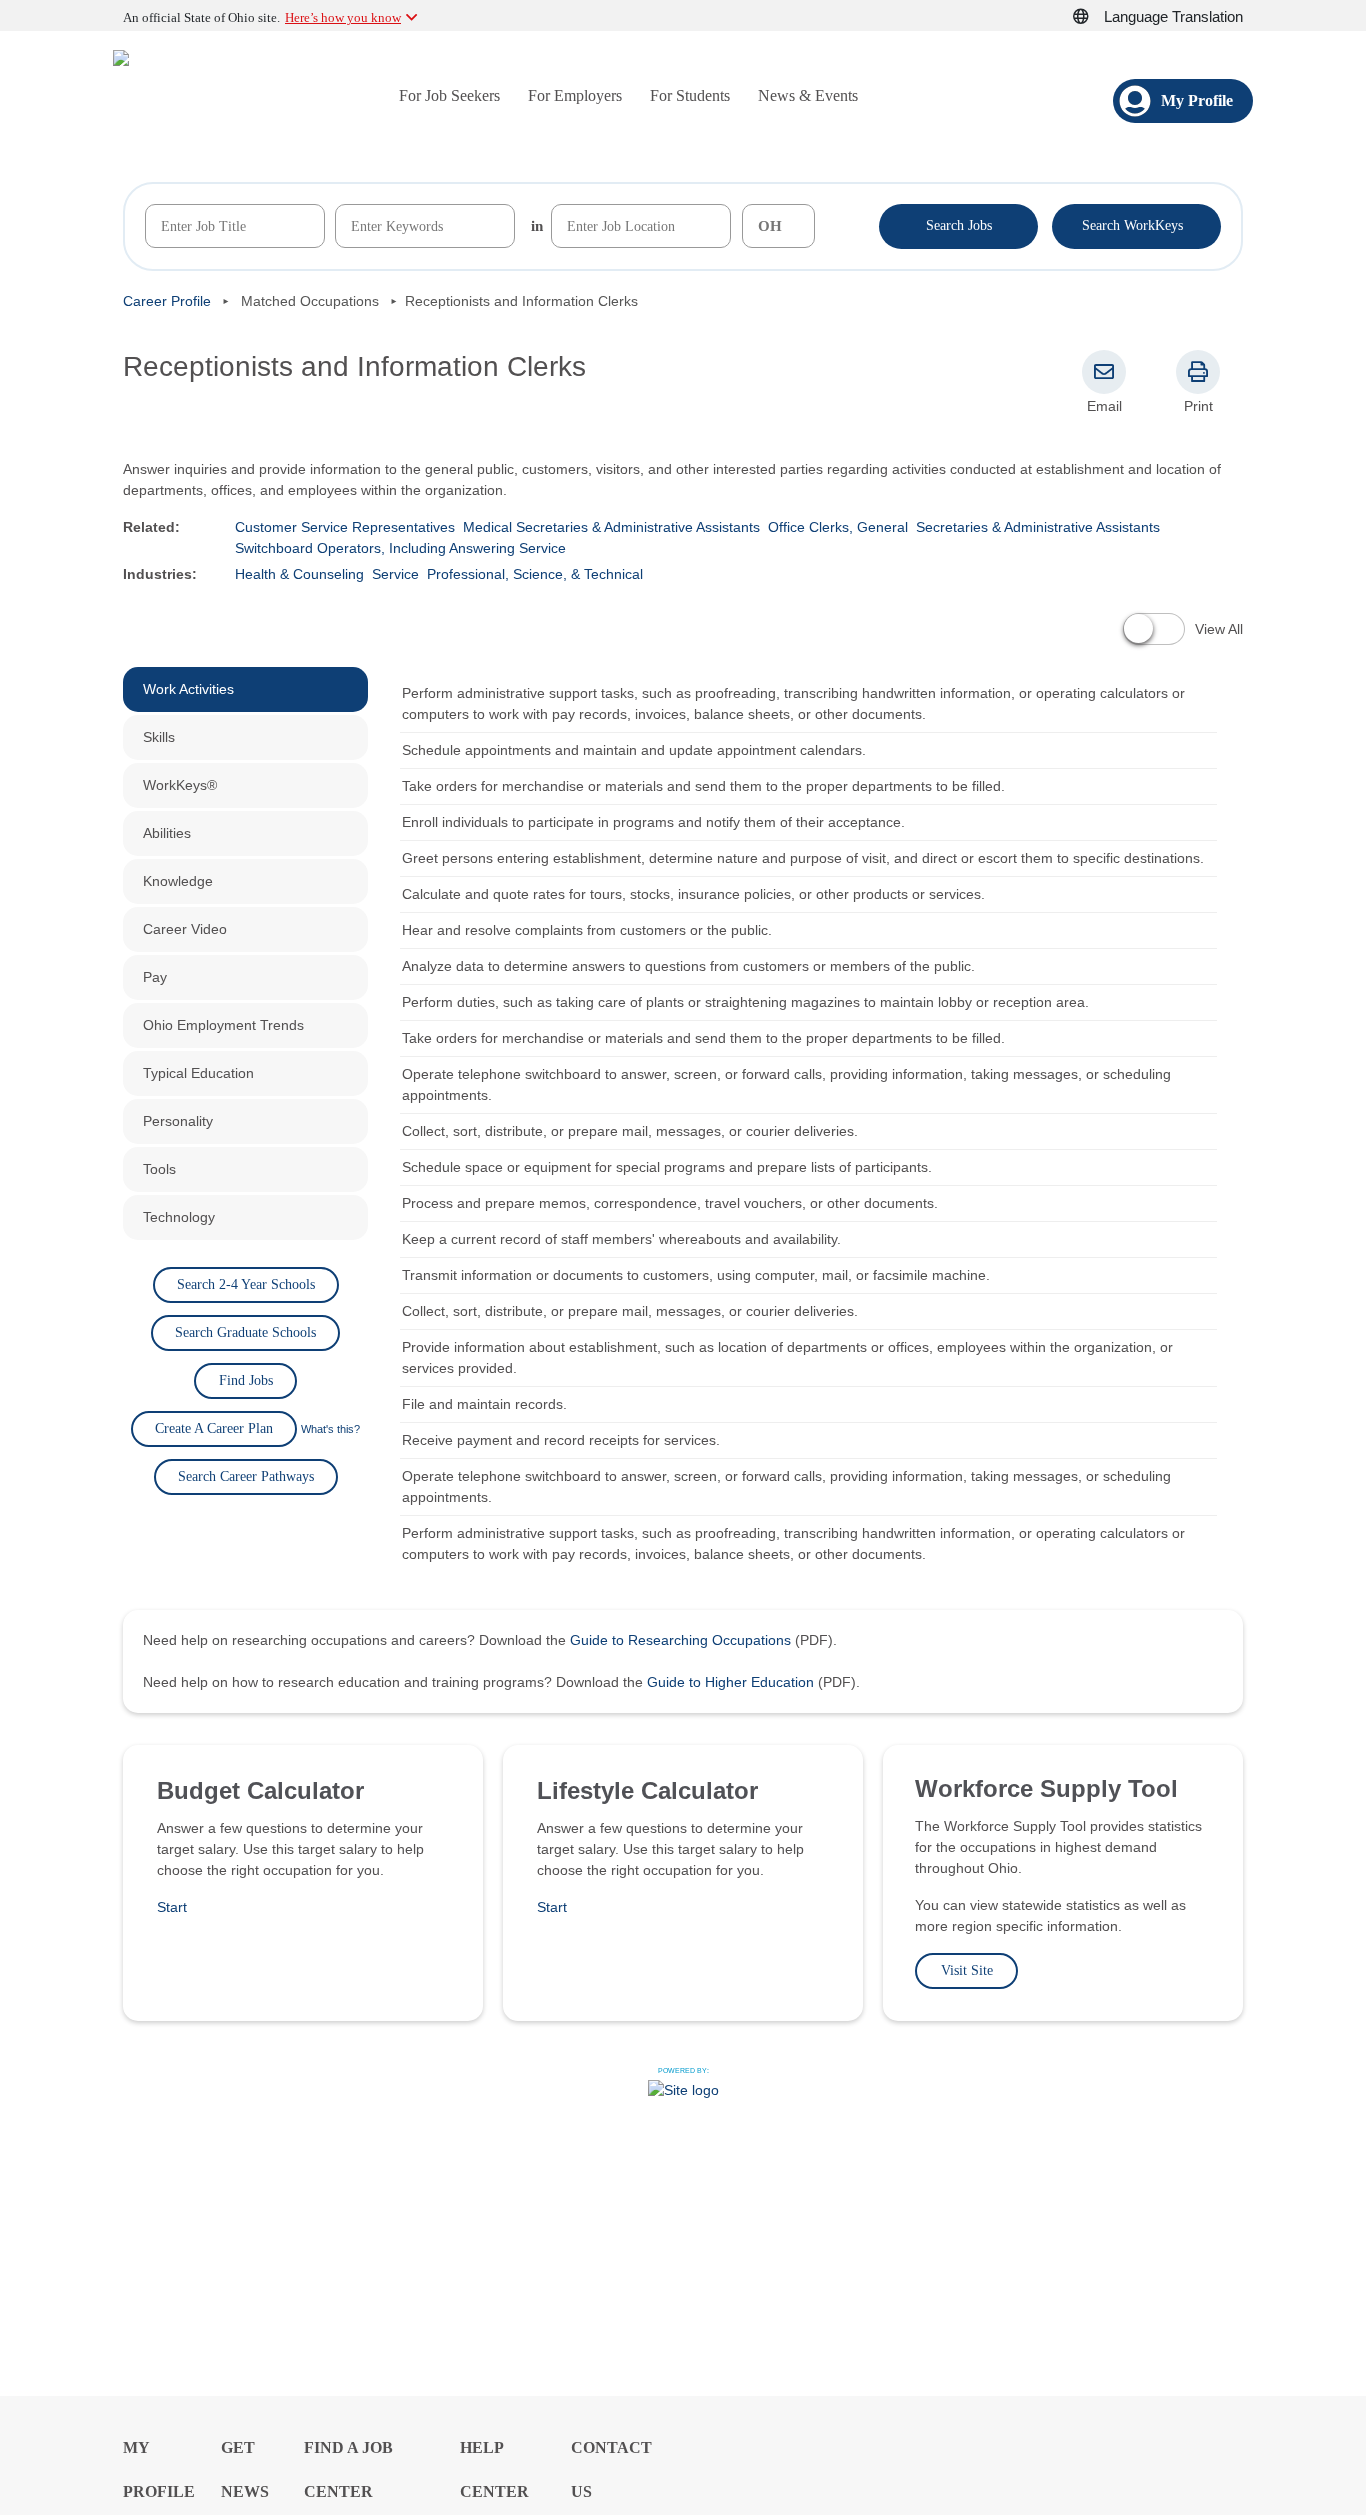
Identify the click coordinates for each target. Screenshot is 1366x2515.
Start (172, 1907)
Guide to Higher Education (730, 1682)
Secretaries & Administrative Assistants (1038, 527)
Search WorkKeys (1136, 224)
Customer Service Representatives (345, 527)
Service (395, 574)
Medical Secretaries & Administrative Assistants (611, 527)
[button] (1092, 17)
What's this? (330, 1429)
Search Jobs (959, 225)
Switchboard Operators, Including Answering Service (400, 548)
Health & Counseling (299, 574)
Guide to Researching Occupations (680, 1640)
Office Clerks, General (838, 527)
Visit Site (967, 1970)
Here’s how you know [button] (343, 17)
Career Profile (167, 301)
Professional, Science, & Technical (535, 574)
